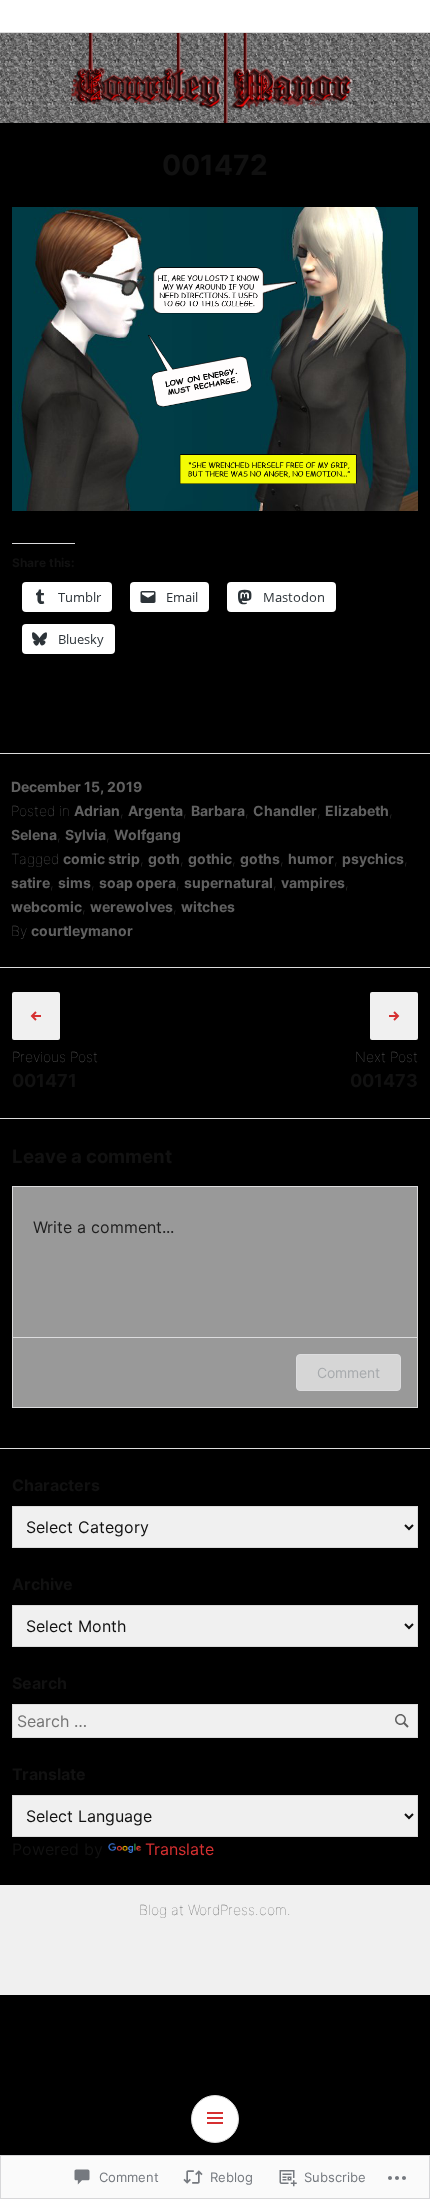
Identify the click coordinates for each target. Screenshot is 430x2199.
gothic (210, 858)
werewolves (131, 906)
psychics (373, 858)
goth (164, 858)
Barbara (218, 810)
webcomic (46, 906)
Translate (179, 1849)
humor (311, 858)
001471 (44, 1080)
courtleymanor (82, 930)
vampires (313, 882)
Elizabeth (357, 810)
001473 (384, 1080)
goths (260, 858)
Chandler (285, 810)
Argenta (155, 810)
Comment (348, 1372)
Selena (34, 834)
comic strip (101, 858)
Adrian (97, 810)
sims (74, 882)
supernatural (228, 882)
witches (208, 906)
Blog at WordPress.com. (215, 1909)
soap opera (137, 882)
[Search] (401, 1720)
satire (30, 882)
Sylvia (85, 834)
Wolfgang (147, 834)
